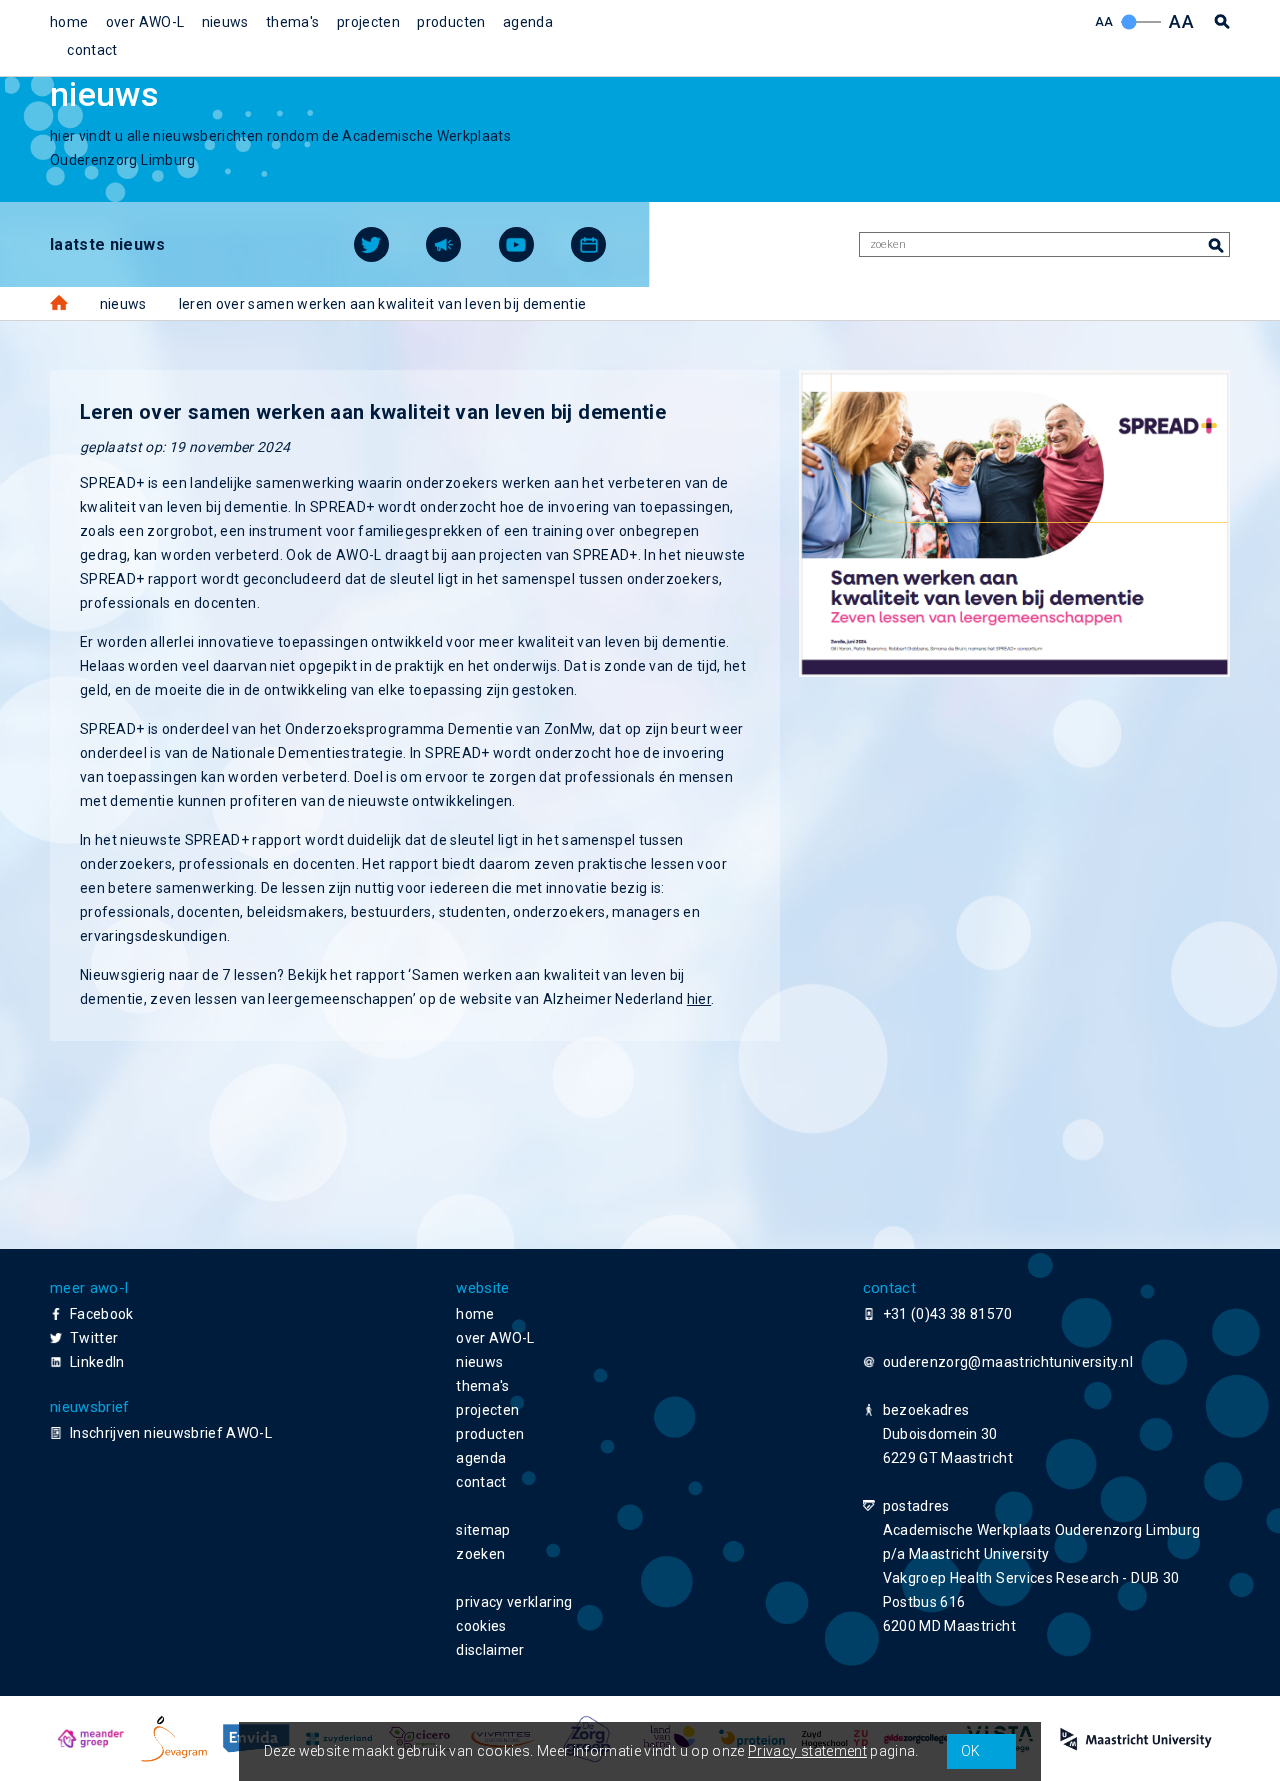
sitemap (483, 1530)
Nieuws (123, 304)
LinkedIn (97, 1362)
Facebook (102, 1314)
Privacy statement (807, 1751)
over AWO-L (145, 22)
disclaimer (490, 1650)
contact (92, 50)
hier (699, 999)
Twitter (94, 1338)
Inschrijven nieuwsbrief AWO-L (171, 1433)
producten (451, 22)
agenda (528, 22)
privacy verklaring (514, 1602)
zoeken (480, 1554)
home (69, 22)
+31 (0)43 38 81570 (947, 1314)
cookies (481, 1626)
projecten (368, 22)
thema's (292, 22)
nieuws (225, 22)
